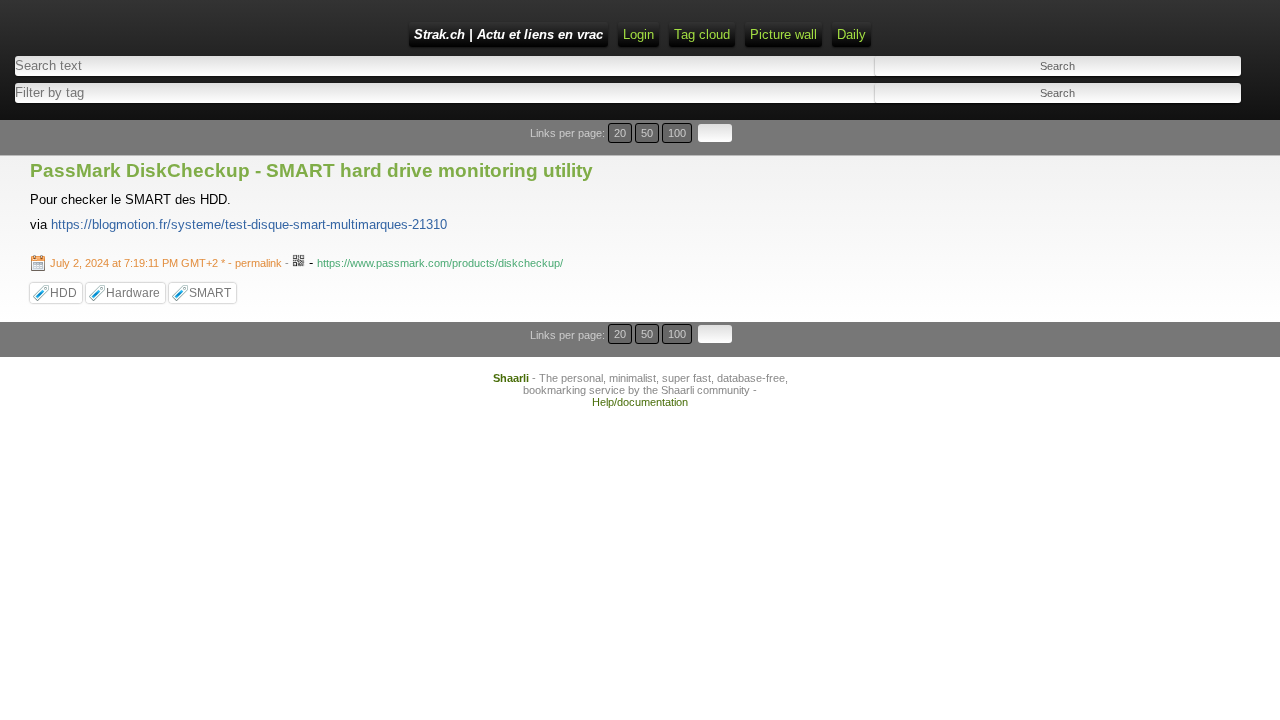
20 (620, 133)
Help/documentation (640, 402)
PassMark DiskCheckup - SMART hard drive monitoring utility (311, 170)
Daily (851, 34)
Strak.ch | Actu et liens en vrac (508, 34)
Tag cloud (702, 34)
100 (677, 133)
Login (638, 34)
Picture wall (783, 34)
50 (647, 133)
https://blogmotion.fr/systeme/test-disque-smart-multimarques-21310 (249, 224)
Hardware (133, 293)
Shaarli (511, 378)
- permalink (167, 263)
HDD (63, 293)
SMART (210, 293)
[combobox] (314, 92)
